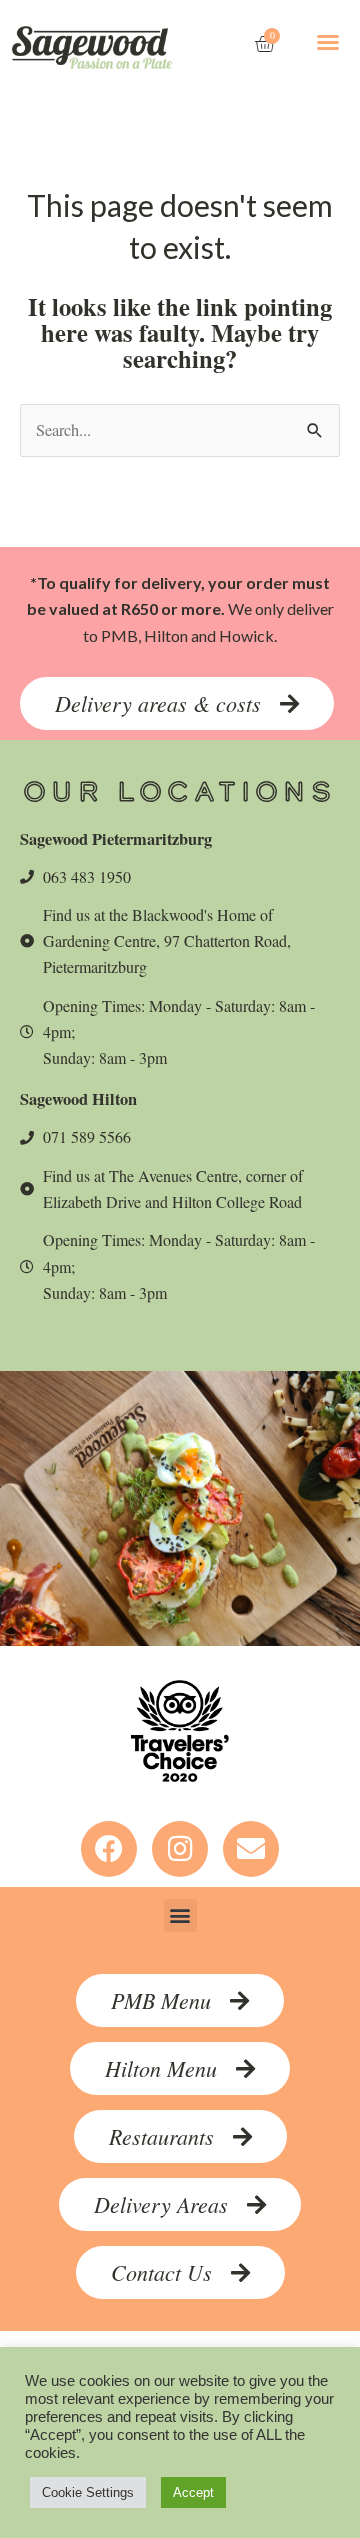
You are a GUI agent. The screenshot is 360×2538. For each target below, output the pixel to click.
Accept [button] (193, 2492)
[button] (328, 42)
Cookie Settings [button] (88, 2492)
